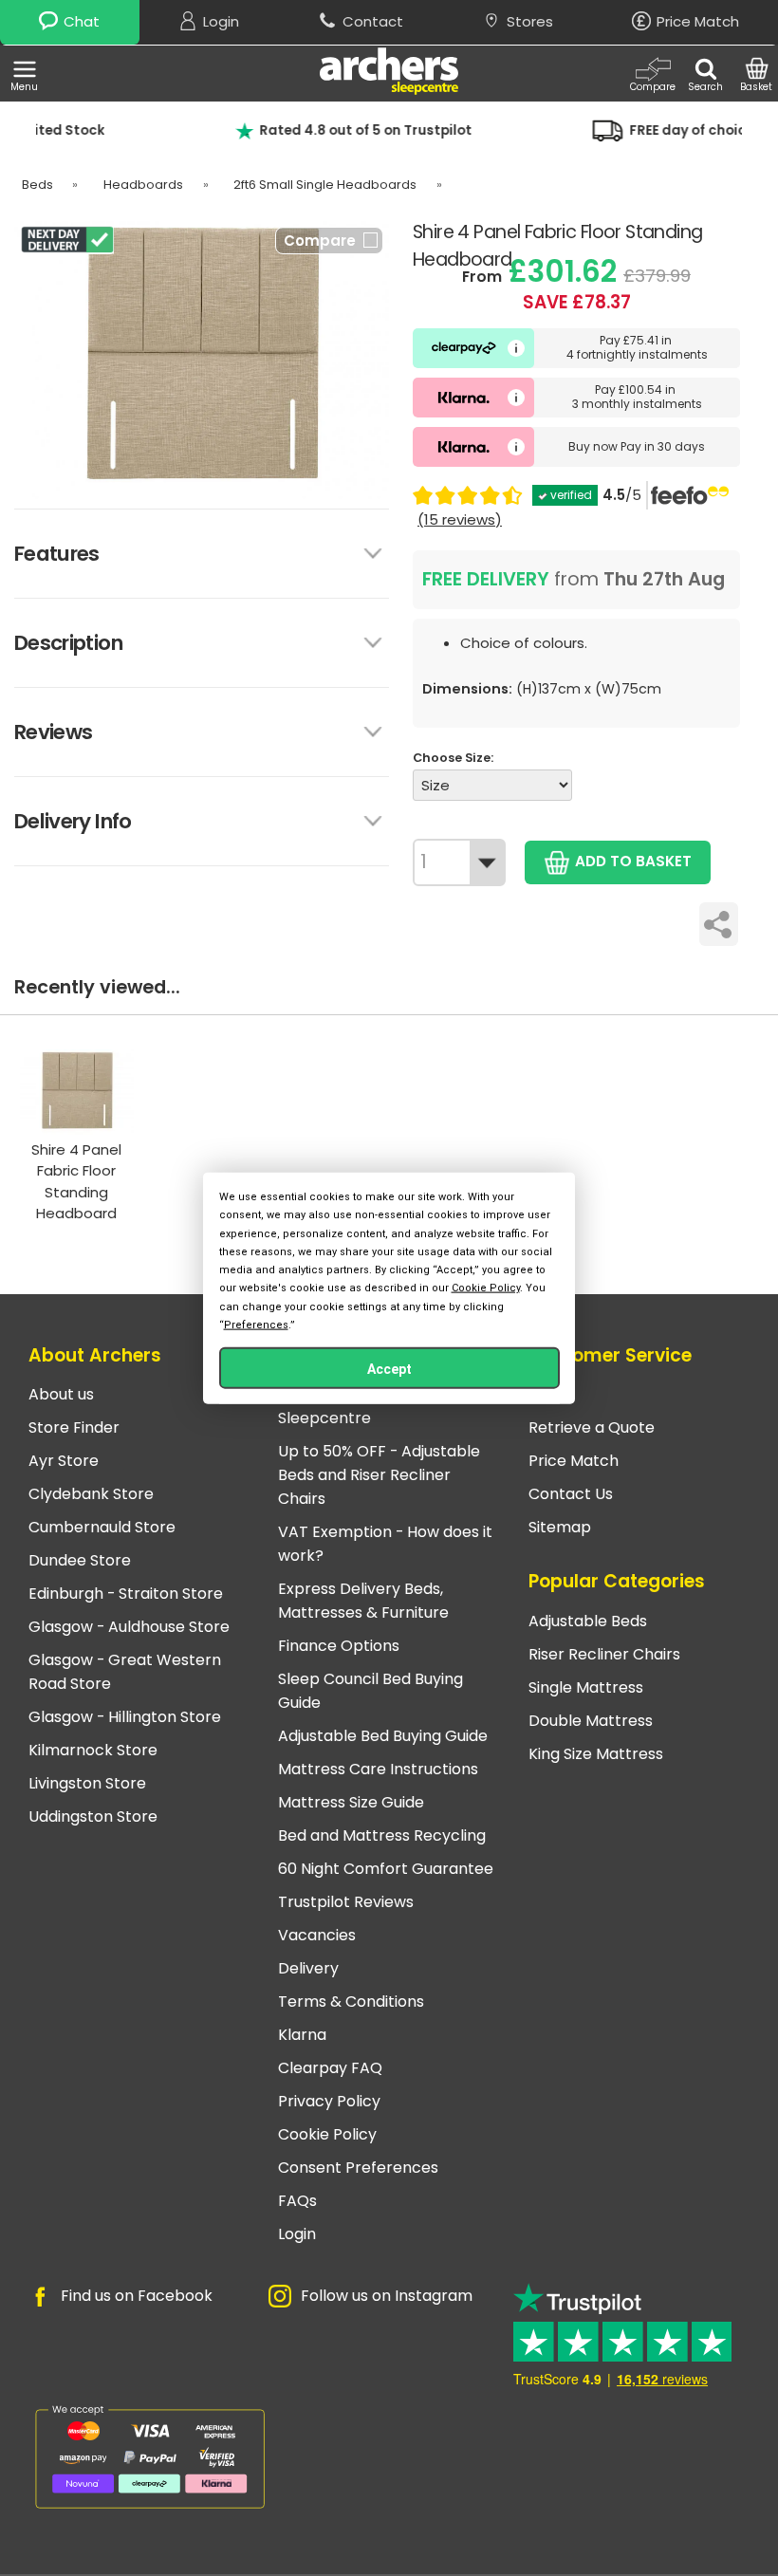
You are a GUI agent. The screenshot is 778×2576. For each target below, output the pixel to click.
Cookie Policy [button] (486, 1288)
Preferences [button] (256, 1324)
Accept (389, 1368)
